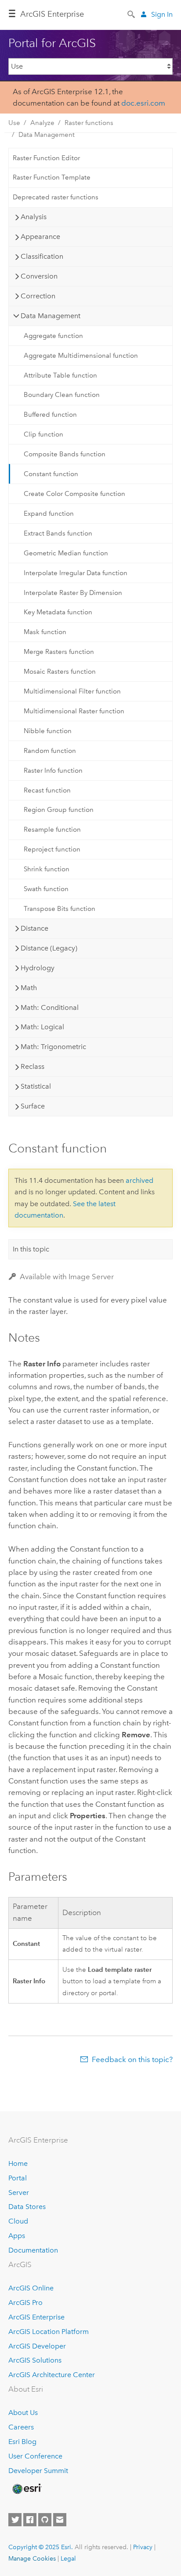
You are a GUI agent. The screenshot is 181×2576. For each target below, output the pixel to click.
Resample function (52, 829)
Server (19, 2193)
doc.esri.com (143, 103)
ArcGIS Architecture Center (52, 2375)
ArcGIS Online (31, 2288)
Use (14, 123)
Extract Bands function (58, 533)
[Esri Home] (26, 2489)
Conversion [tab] (39, 276)
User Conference (35, 2456)
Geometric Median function (66, 553)
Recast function (47, 790)
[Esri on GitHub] (45, 2520)
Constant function (51, 474)
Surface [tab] (33, 1106)
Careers (21, 2427)
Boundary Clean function (62, 395)
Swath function (46, 889)
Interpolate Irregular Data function (76, 573)
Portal (18, 2178)
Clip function (43, 434)
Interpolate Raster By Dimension (73, 593)
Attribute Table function (60, 375)
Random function (50, 751)
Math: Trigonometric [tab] (53, 1047)
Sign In (162, 14)
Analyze (42, 123)
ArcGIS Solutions (35, 2360)
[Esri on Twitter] (15, 2520)
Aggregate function (53, 336)
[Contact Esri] (60, 2520)
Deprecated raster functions (56, 197)
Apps (17, 2236)
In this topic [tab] (31, 1249)
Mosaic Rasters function (60, 672)
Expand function (49, 514)
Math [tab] (29, 988)
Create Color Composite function (74, 494)
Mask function (45, 632)
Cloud (18, 2221)
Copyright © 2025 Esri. (41, 2547)
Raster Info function (53, 771)
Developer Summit (38, 2471)
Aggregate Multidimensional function (81, 356)
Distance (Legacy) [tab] (49, 948)
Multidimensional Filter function (72, 691)
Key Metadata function (58, 612)
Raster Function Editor (46, 158)
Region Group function (59, 810)
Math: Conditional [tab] (50, 1007)
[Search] (132, 14)
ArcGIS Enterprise (52, 14)
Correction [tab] (38, 296)
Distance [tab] (34, 928)
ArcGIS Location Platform (49, 2332)
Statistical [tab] (36, 1086)
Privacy (143, 2547)
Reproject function (52, 849)
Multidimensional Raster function (74, 711)
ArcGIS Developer (37, 2346)
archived (139, 1180)
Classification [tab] (42, 256)
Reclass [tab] (33, 1066)
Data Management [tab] (51, 316)
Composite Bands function (65, 454)
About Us (23, 2413)
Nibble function (48, 731)
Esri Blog (22, 2442)
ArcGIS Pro (25, 2303)
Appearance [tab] (40, 237)
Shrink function (47, 869)
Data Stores (27, 2207)
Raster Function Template (52, 177)
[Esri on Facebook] (30, 2520)
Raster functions (89, 123)
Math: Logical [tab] (42, 1027)
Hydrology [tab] (38, 968)
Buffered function (50, 415)
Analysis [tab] (34, 217)
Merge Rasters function (59, 652)
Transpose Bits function (60, 909)
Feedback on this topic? (132, 2059)
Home (18, 2163)
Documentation (33, 2250)
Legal (68, 2558)
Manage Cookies (32, 2558)
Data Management (47, 135)
